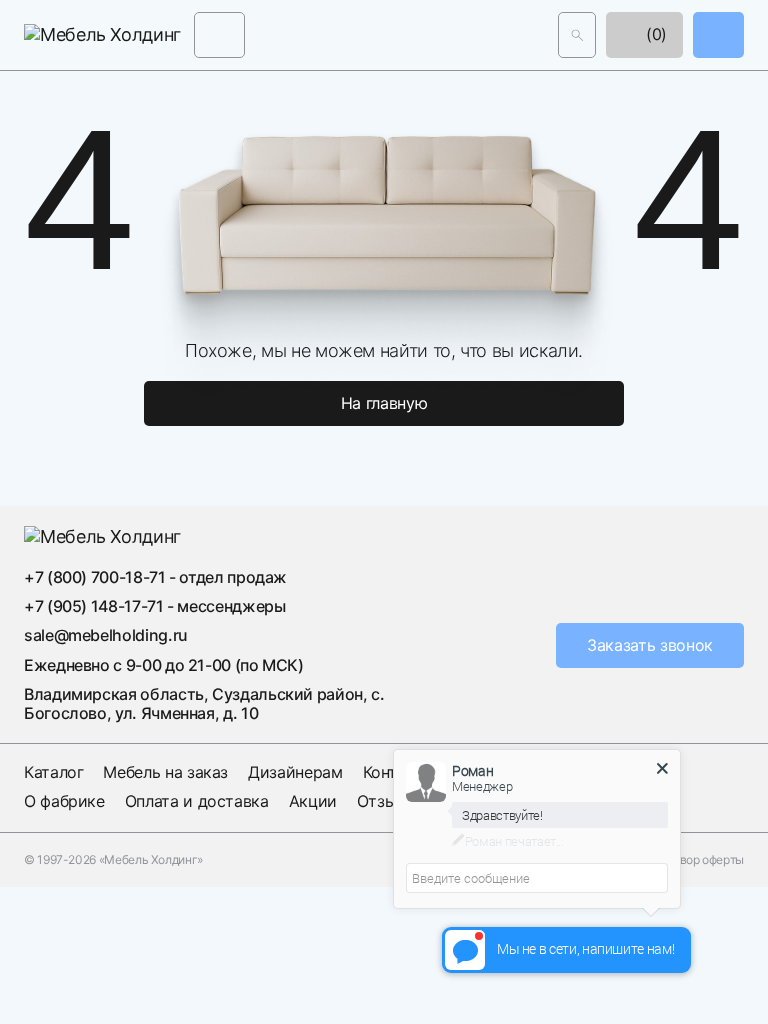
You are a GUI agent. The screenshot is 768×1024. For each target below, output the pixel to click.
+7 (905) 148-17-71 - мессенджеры (154, 606)
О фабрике (64, 801)
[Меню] (219, 34)
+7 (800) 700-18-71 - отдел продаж (155, 577)
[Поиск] (577, 34)
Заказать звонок (650, 645)
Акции (313, 801)
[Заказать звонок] (718, 34)
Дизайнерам (295, 772)
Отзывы (387, 801)
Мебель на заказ (165, 772)
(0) (654, 34)
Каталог (53, 772)
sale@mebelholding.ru (106, 635)
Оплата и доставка (197, 801)
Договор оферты (698, 860)
